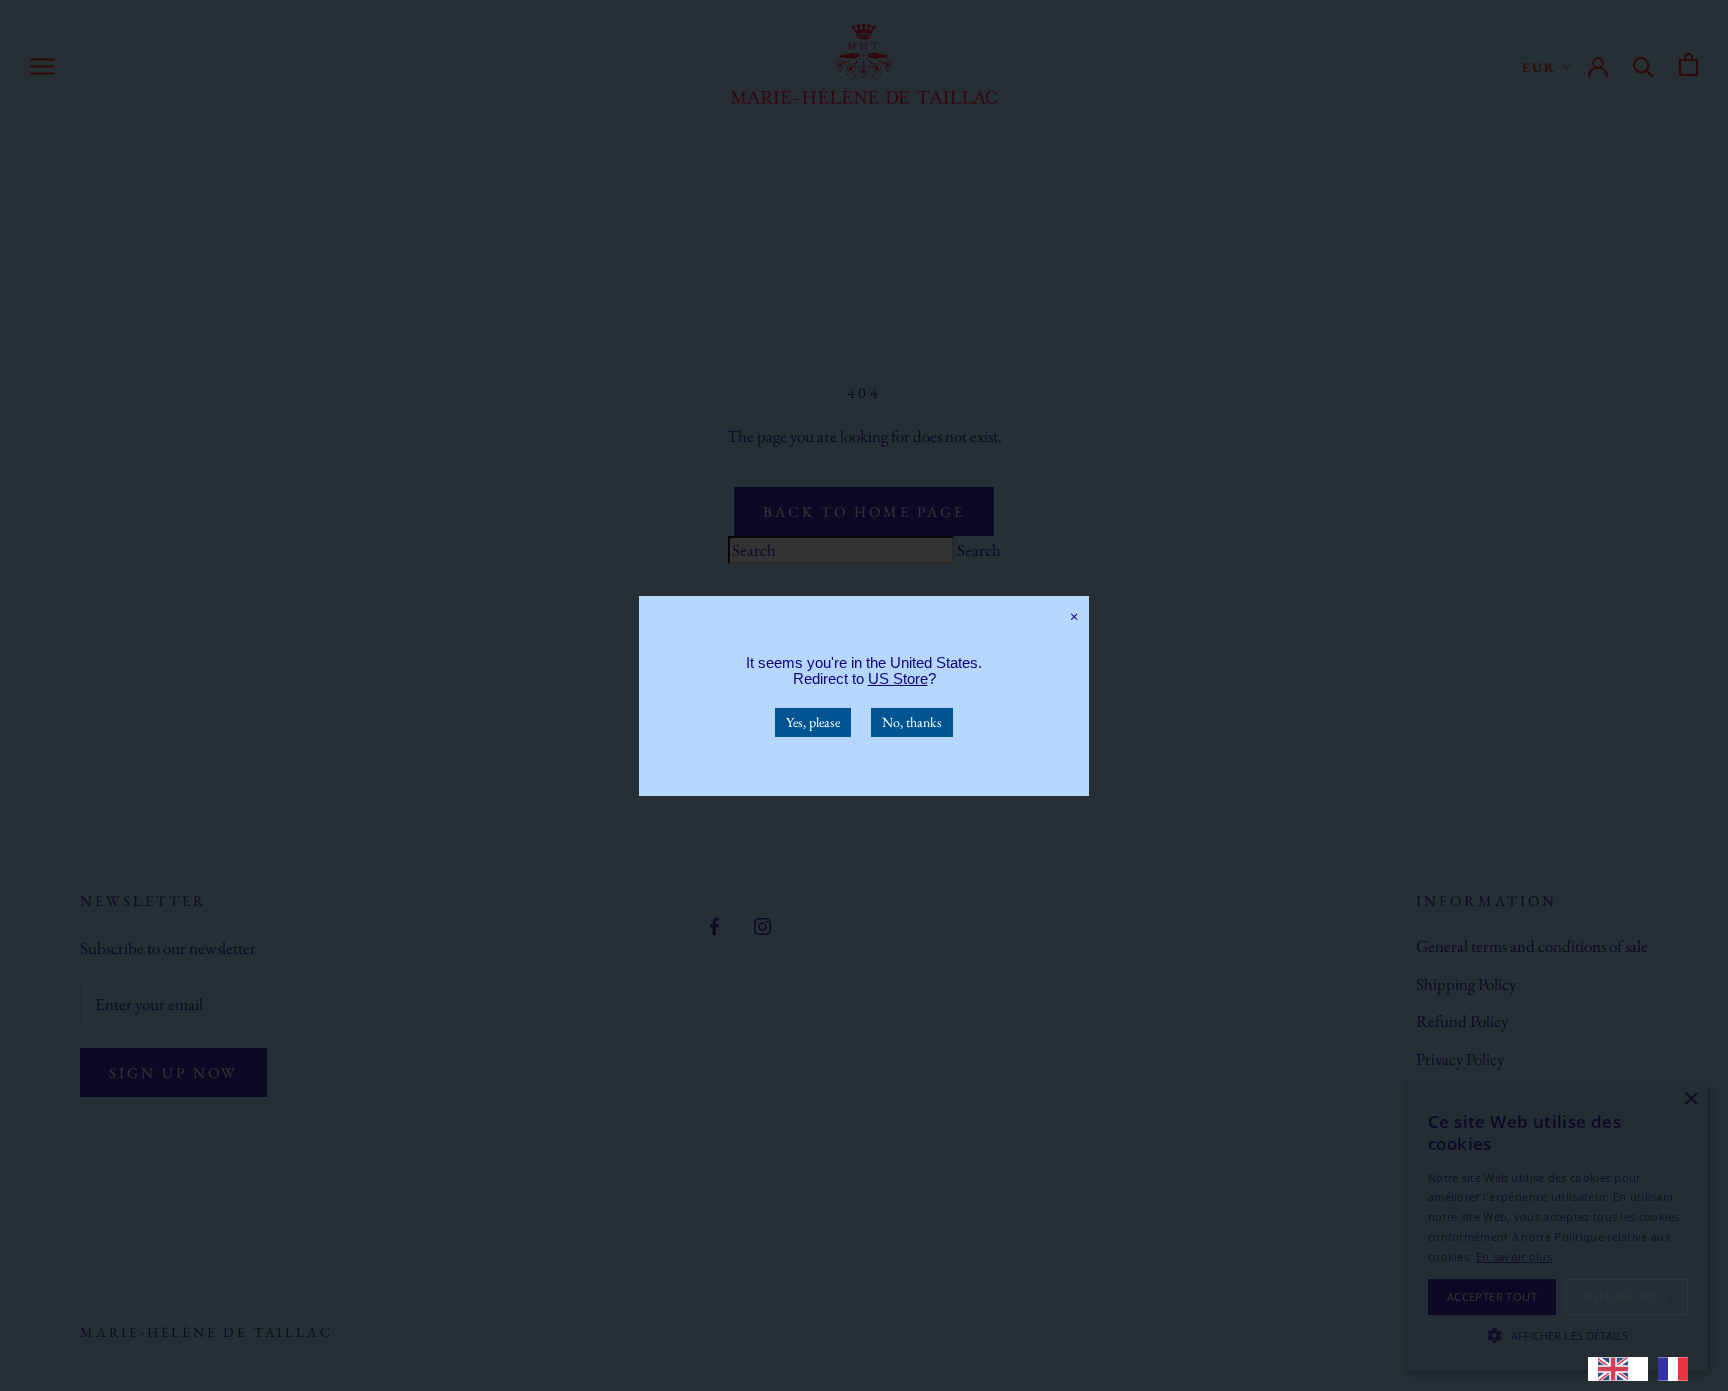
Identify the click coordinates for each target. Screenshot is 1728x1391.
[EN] (1618, 1369)
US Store (898, 677)
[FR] (1678, 1369)
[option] (1678, 1369)
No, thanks (912, 721)
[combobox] (1618, 1369)
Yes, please (813, 721)
